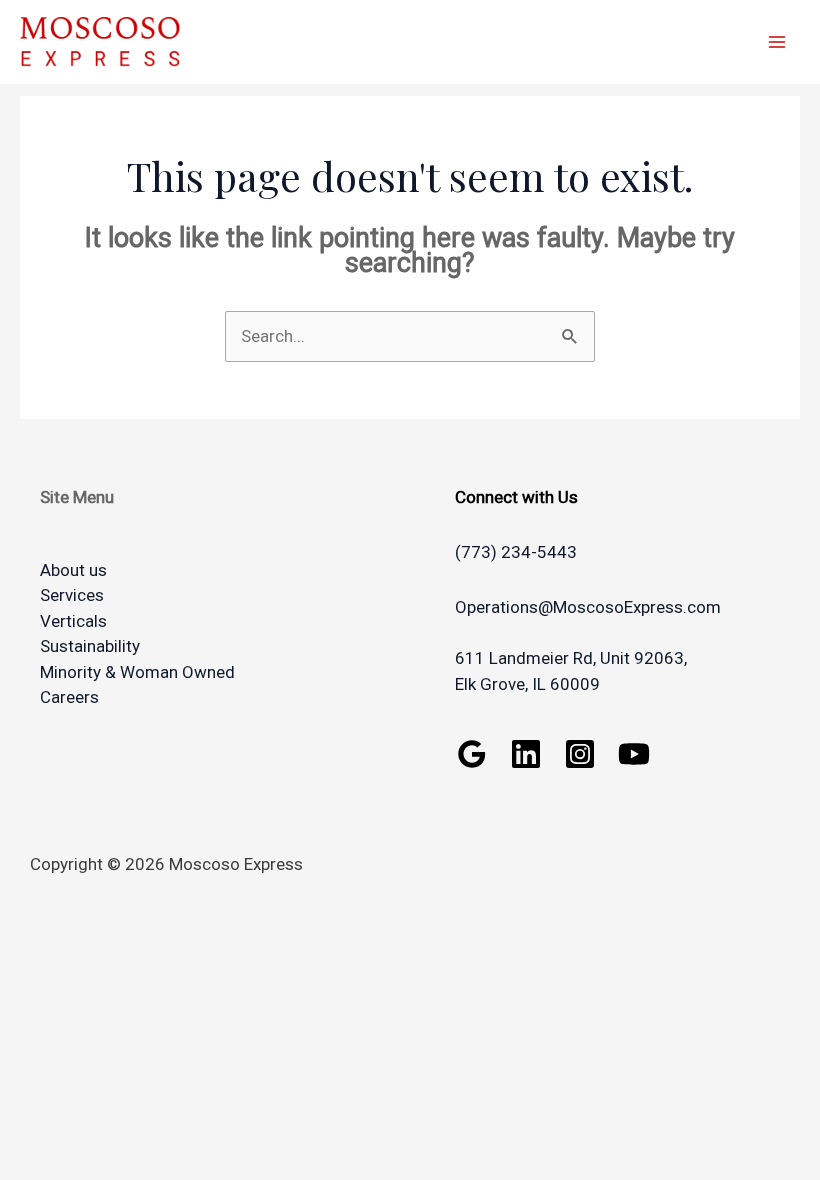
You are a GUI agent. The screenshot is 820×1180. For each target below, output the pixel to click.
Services (72, 595)
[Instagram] (580, 754)
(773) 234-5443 (516, 552)
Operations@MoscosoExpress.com (588, 607)
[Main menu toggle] (778, 42)
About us (73, 570)
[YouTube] (634, 754)
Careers (69, 697)
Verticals (73, 621)
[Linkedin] (526, 754)
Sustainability (90, 646)
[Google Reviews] (472, 754)
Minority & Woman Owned (137, 672)
